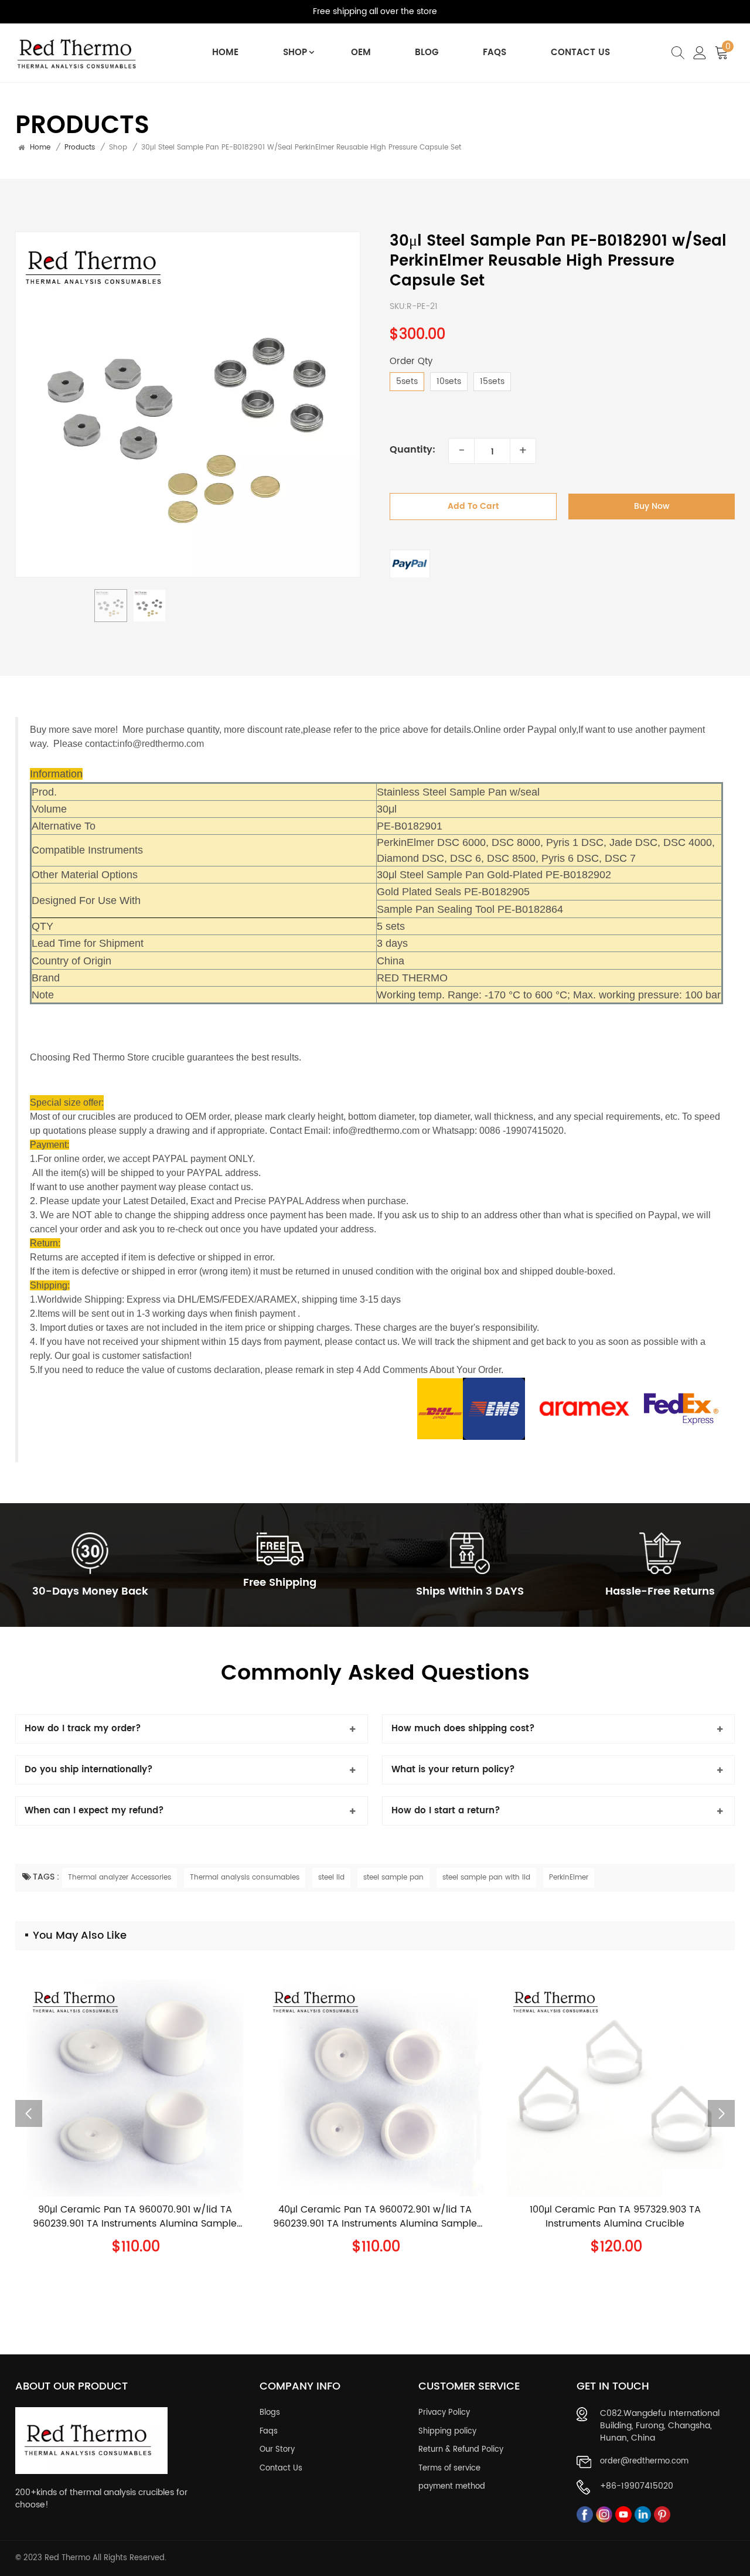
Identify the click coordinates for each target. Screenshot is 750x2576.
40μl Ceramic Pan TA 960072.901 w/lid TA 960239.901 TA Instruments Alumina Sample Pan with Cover (375, 2217)
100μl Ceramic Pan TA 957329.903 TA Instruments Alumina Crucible (615, 2217)
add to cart (473, 507)
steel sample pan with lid (486, 1877)
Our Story (277, 2450)
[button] (721, 2113)
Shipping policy (447, 2432)
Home (225, 52)
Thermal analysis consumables (245, 1877)
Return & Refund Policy (461, 2450)
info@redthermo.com (161, 744)
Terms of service (449, 2469)
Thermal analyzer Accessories (120, 1877)
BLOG (427, 52)
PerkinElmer (569, 1877)
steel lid (331, 1877)
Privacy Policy (444, 2413)
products (80, 148)
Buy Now (652, 507)
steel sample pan (393, 1877)
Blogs (270, 2413)
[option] (188, 405)
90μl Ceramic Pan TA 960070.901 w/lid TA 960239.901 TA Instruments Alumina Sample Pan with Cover (135, 2217)
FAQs (495, 52)
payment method (452, 2487)
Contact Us (580, 52)
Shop (295, 52)
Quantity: (412, 450)
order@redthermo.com (644, 2462)
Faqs (269, 2432)
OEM (361, 52)
